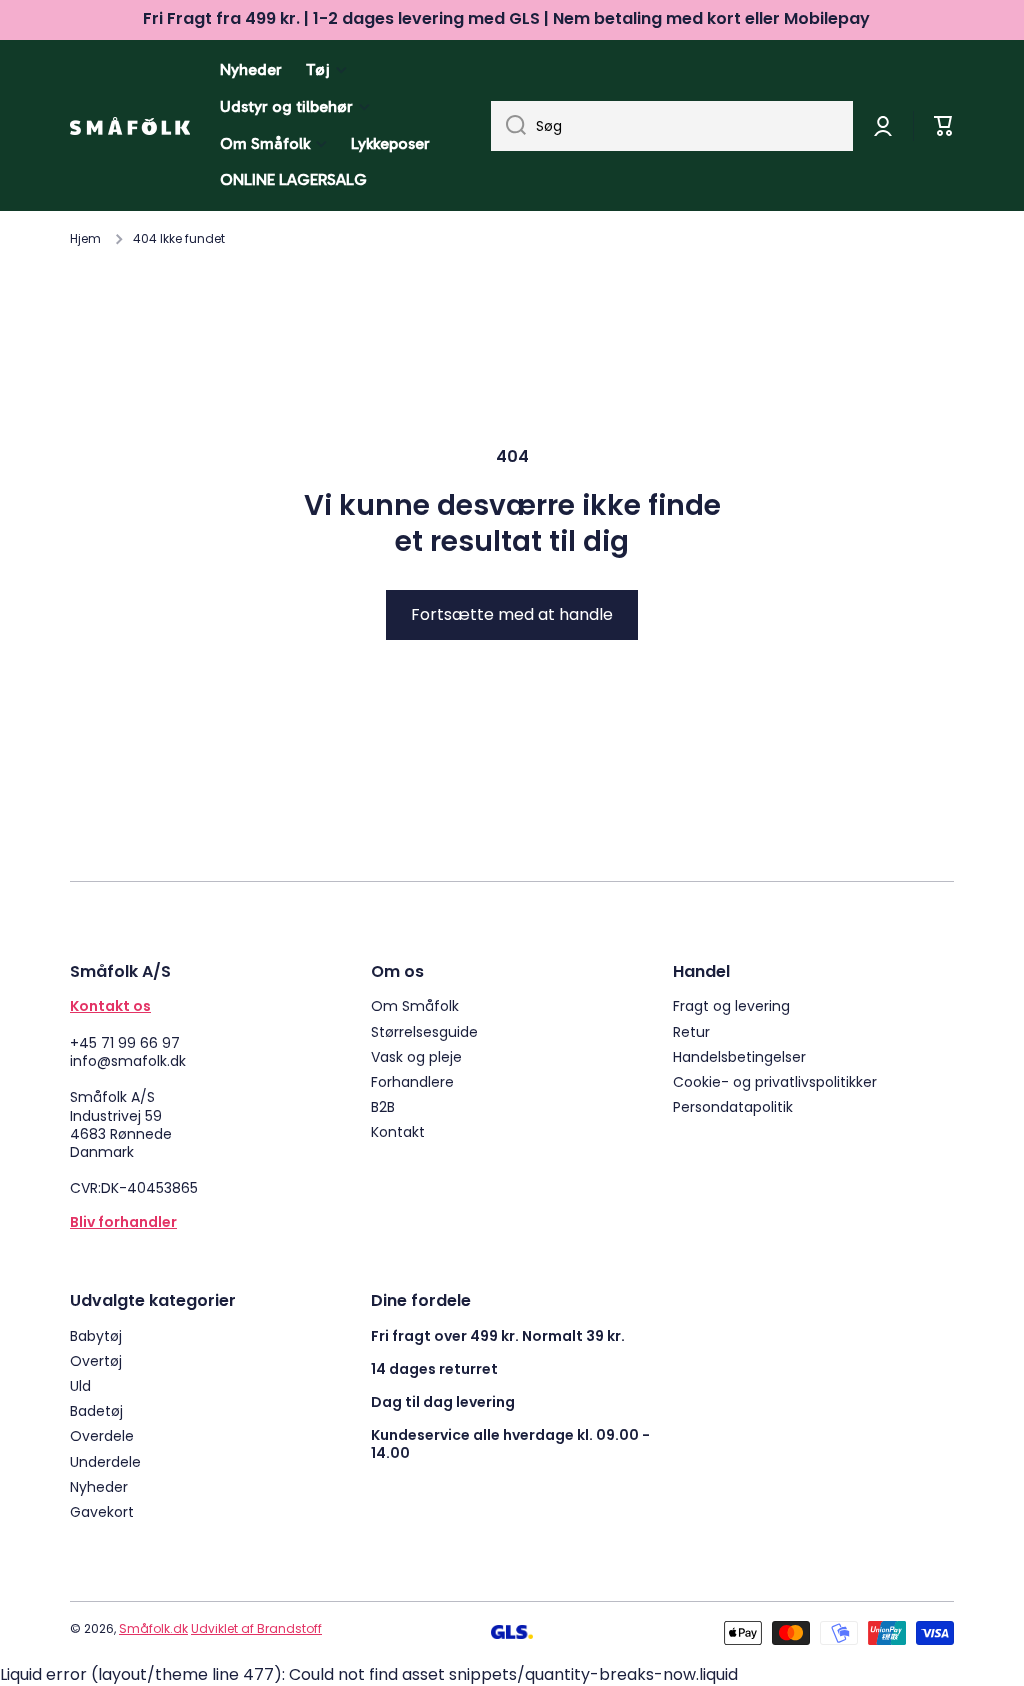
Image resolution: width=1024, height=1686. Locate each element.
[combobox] (672, 126)
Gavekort (102, 1511)
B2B (383, 1106)
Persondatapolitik (733, 1106)
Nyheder (99, 1486)
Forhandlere (412, 1081)
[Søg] (508, 126)
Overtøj (96, 1360)
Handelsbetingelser (739, 1056)
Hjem (85, 239)
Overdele (102, 1435)
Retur (691, 1031)
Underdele (105, 1461)
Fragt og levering (731, 1005)
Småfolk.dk (153, 1628)
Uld (80, 1385)
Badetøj (96, 1410)
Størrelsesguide (424, 1031)
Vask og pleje (416, 1056)
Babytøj (96, 1335)
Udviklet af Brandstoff (256, 1628)
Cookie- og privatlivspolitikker (775, 1081)
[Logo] (130, 126)
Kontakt (398, 1131)
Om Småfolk (415, 1005)
